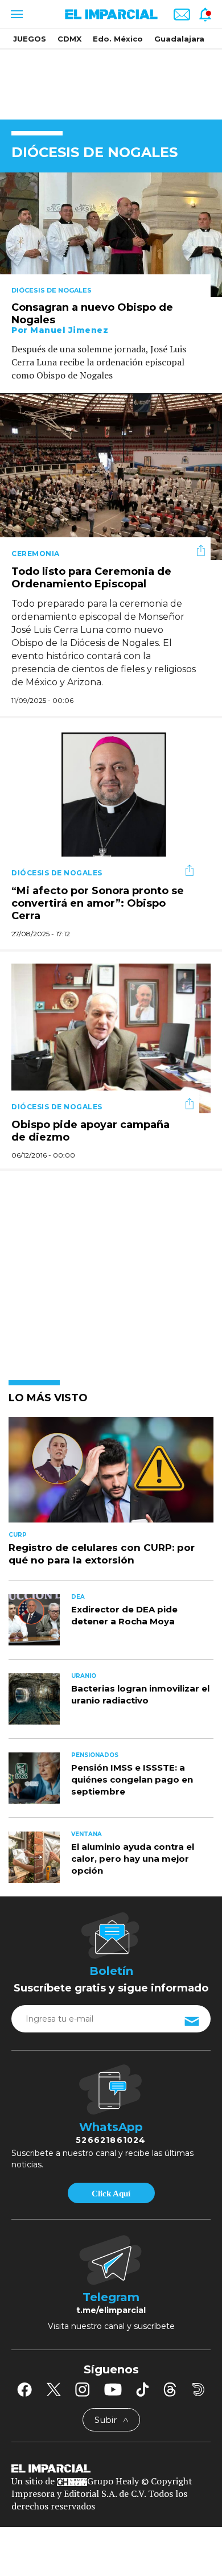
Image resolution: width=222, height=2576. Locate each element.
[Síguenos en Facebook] (24, 2389)
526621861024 (111, 2140)
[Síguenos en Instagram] (83, 2389)
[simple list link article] (111, 1475)
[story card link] (111, 235)
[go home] (111, 2467)
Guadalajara (179, 39)
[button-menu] (16, 14)
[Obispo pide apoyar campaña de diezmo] (111, 1037)
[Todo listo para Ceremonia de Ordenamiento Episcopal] (111, 476)
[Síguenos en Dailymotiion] (198, 2390)
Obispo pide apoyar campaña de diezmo (91, 1131)
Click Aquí (111, 2194)
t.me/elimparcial (111, 2310)
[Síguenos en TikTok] (142, 2389)
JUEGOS (30, 39)
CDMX (69, 39)
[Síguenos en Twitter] (54, 2389)
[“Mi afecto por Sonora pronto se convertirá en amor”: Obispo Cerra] (111, 804)
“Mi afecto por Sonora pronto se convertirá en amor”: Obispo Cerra (98, 903)
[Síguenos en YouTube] (113, 2389)
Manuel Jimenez (69, 330)
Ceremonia (36, 554)
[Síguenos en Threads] (170, 2389)
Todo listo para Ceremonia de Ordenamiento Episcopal (91, 578)
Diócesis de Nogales (52, 290)
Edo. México (118, 39)
